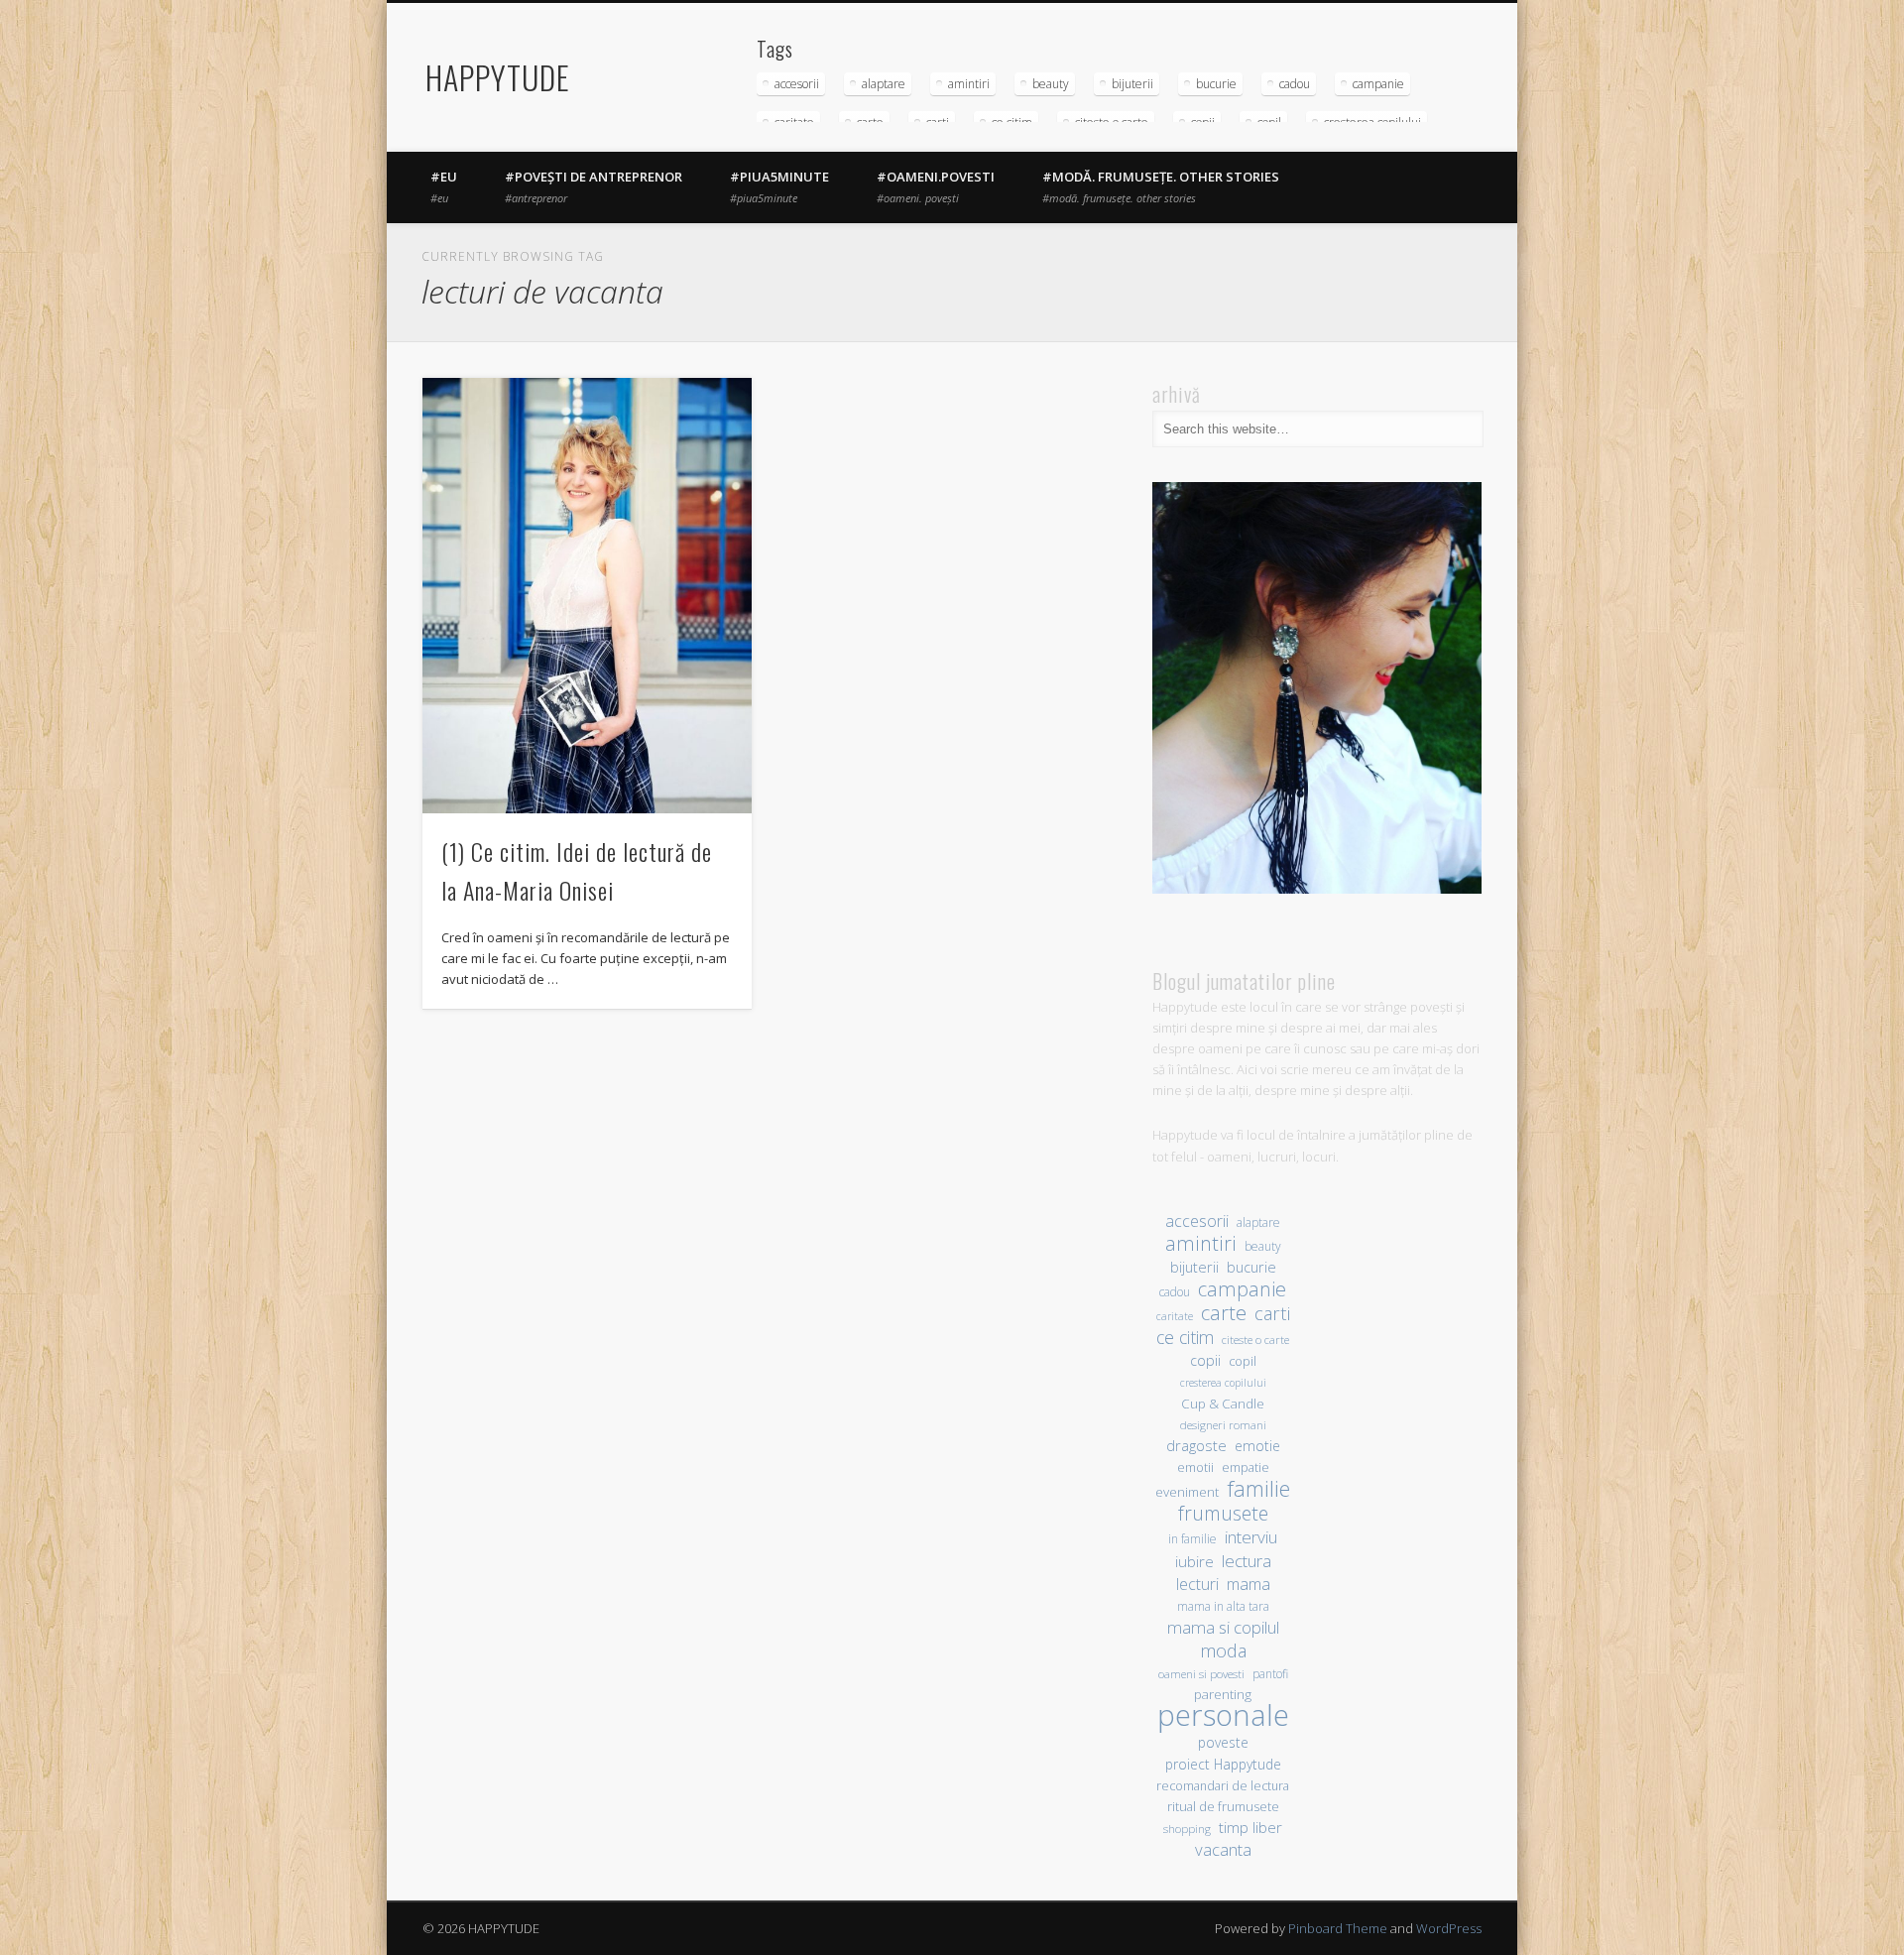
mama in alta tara (1223, 1606)
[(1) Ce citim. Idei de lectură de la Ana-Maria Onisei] (587, 595)
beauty (1051, 84)
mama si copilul (1223, 1627)
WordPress (1449, 1928)
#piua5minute (779, 186)
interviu (1251, 1537)
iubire (1194, 1561)
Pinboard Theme (1338, 1928)
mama (1249, 1584)
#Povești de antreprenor (594, 186)
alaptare (884, 84)
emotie (1257, 1446)
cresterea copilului (1223, 1383)
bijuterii (1132, 84)
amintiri (969, 84)
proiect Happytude (1223, 1764)
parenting (1223, 1694)
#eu (444, 186)
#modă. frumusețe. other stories (1161, 186)
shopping (1187, 1829)
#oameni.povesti (936, 186)
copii (1205, 1360)
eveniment (1187, 1492)
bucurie (1216, 84)
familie (1258, 1488)
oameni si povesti (1201, 1674)
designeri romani (1223, 1425)
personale (1223, 1715)
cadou (1295, 84)
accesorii (797, 84)
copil (1243, 1361)
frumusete (1223, 1513)
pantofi (1270, 1673)
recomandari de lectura (1223, 1786)
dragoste (1196, 1445)
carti (1272, 1313)
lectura (1247, 1561)
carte (1224, 1313)
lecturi (1197, 1585)
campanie (1378, 84)
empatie (1246, 1467)
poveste (1223, 1742)
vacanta (1223, 1849)
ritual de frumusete (1223, 1806)
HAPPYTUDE (498, 77)
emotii (1195, 1467)
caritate (1175, 1316)
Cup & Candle (1223, 1404)
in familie (1192, 1538)
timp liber (1250, 1827)
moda (1223, 1650)
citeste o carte (1255, 1340)
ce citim (1185, 1338)
